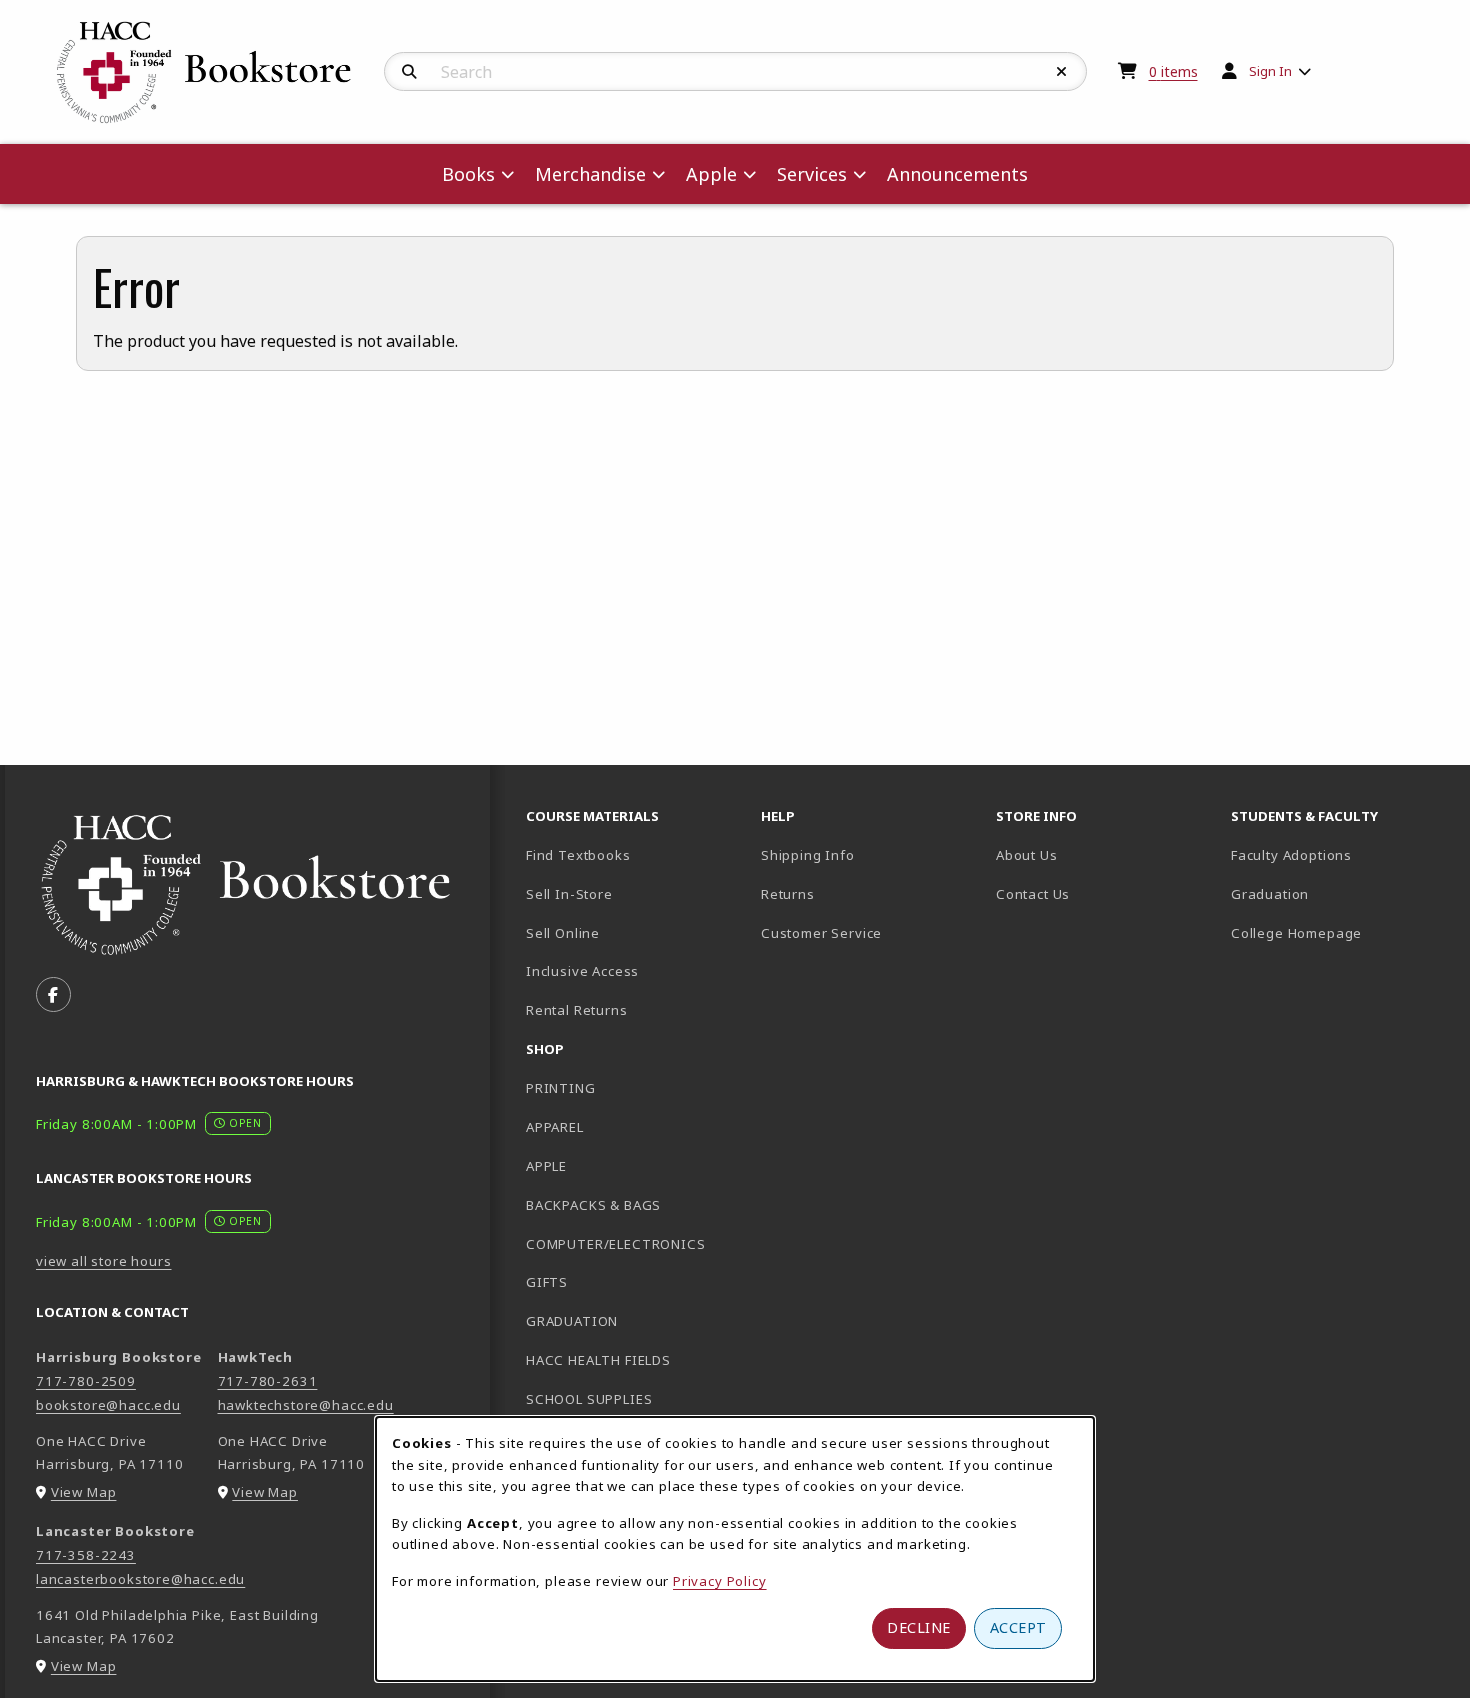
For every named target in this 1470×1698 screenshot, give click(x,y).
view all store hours (104, 1261)
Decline (919, 1627)
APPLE (546, 1166)
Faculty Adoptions (1291, 855)
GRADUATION (572, 1321)
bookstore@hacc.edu (108, 1405)
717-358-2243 (86, 1555)
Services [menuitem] (812, 174)
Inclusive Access (582, 971)
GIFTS (547, 1282)
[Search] (409, 72)
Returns (788, 894)
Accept (1018, 1627)
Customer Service (821, 933)
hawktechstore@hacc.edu (306, 1405)
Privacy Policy (720, 1581)
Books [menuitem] (468, 174)
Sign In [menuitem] (1270, 71)
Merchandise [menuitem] (590, 174)
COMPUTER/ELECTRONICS (616, 1244)
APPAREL (555, 1127)
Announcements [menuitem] (957, 174)
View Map (84, 1492)
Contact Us (1033, 894)
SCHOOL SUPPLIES (589, 1399)
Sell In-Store (569, 894)
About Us (1027, 855)
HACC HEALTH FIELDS (598, 1360)
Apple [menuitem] (711, 174)
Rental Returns (577, 1010)
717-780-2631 (268, 1381)
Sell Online (563, 933)
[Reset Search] (1062, 72)
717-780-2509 (86, 1381)
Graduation (1270, 894)
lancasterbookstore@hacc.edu (140, 1579)
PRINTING (561, 1088)
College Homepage (1340, 932)
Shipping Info (808, 855)
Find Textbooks (578, 855)
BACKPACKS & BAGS (593, 1205)
